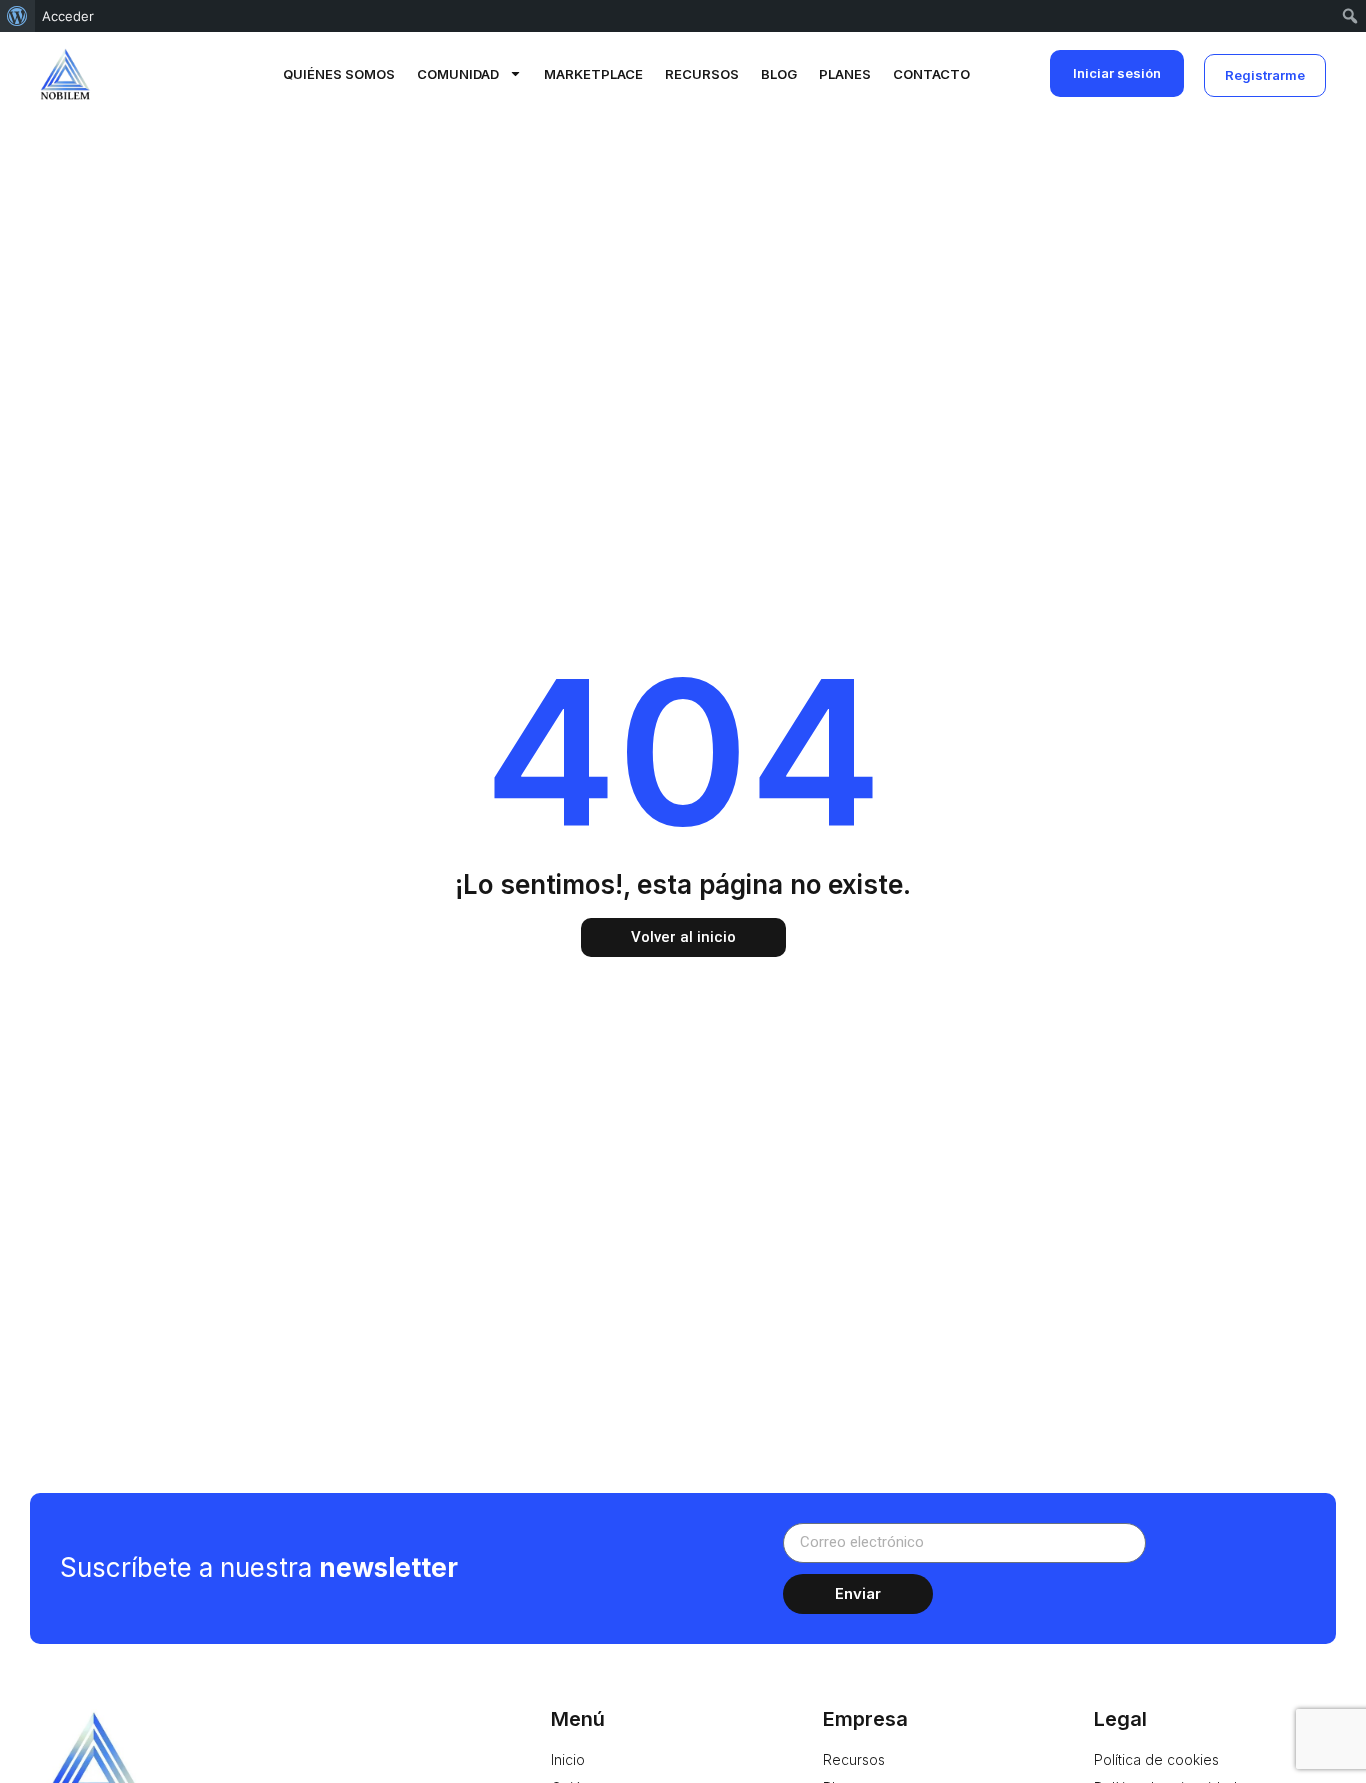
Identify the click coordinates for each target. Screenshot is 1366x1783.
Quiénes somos (339, 74)
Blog (779, 74)
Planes (845, 74)
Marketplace (593, 74)
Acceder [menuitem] (68, 16)
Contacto (931, 74)
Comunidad (458, 74)
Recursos (702, 74)
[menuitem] (17, 16)
